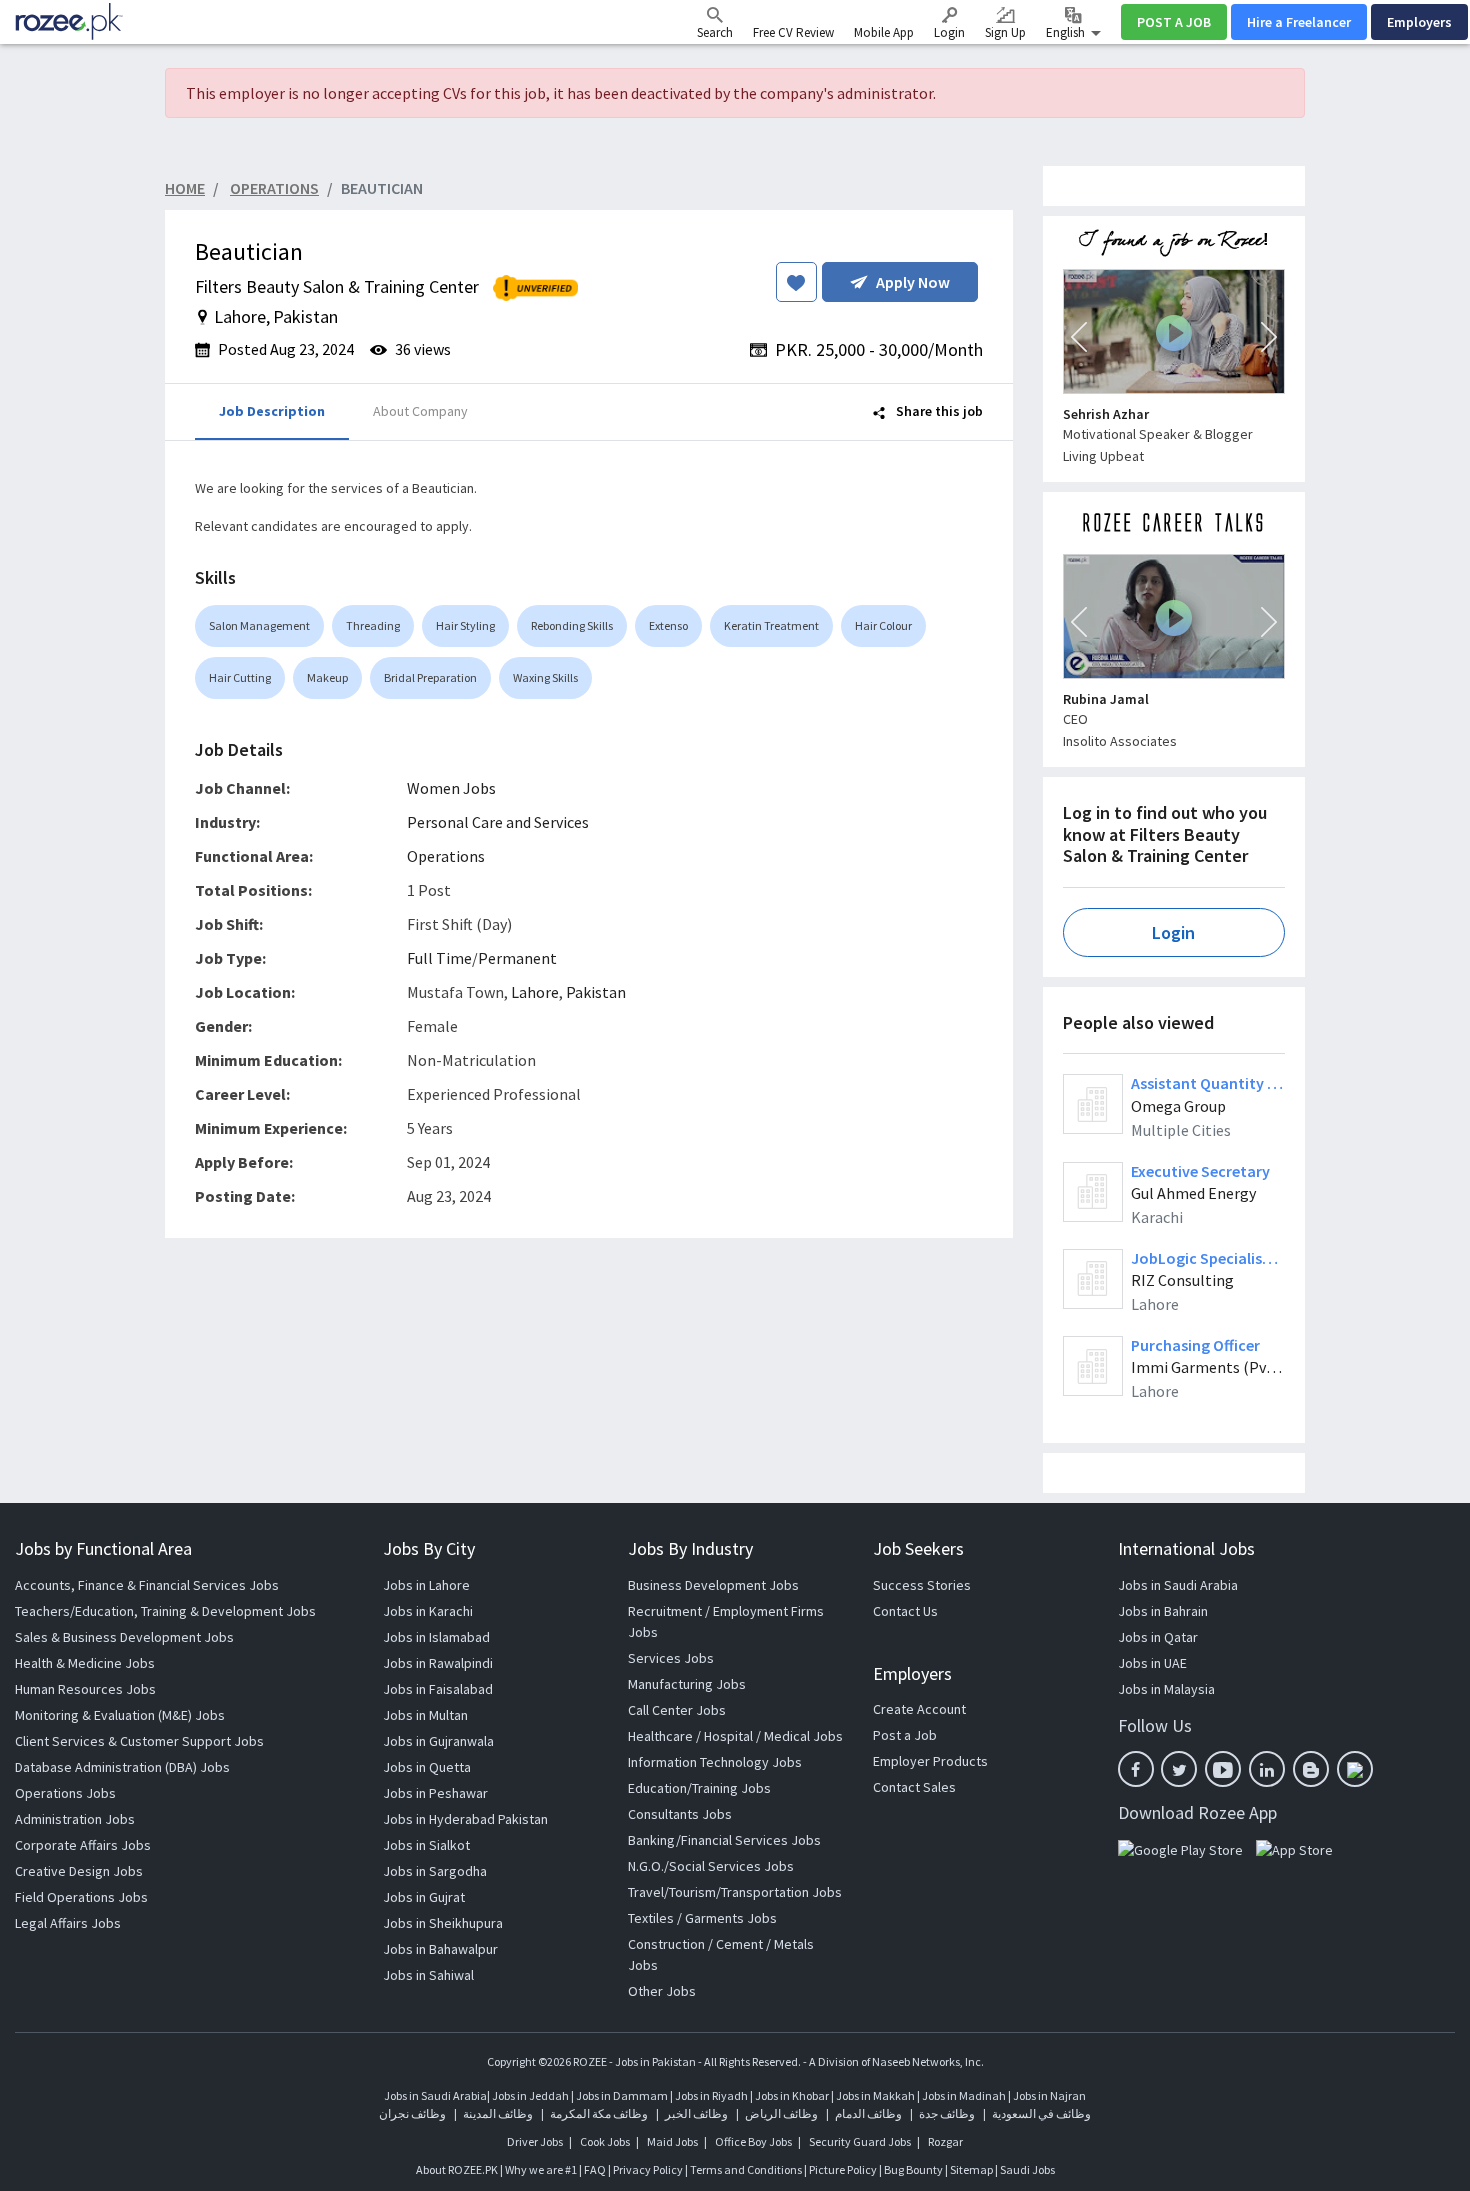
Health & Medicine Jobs (85, 1663)
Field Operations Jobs (81, 1897)
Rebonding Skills (572, 625)
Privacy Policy (648, 2169)
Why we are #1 (541, 2169)
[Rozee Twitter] (1179, 1769)
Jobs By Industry (690, 1548)
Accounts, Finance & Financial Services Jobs (147, 1585)
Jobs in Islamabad (436, 1637)
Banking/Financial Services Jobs (724, 1840)
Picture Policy (843, 2169)
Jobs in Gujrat (424, 1897)
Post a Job (905, 1735)
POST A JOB (1174, 22)
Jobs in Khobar (792, 2095)
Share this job (938, 411)
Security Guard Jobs (860, 2141)
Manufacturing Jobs (687, 1684)
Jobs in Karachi (428, 1611)
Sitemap (971, 2169)
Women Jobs (451, 788)
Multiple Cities (1181, 1130)
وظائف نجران (412, 2113)
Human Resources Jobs (85, 1689)
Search (715, 32)
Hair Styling (465, 625)
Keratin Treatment (771, 625)
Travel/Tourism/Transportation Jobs (735, 1892)
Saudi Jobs (1027, 2169)
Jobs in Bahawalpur (440, 1949)
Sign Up (1005, 32)
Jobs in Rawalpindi (438, 1663)
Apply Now (913, 282)
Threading (373, 625)
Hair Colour (883, 625)
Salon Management (259, 625)
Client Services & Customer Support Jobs (139, 1741)
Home (185, 188)
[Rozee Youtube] (1223, 1769)
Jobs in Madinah (964, 2095)
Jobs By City (429, 1548)
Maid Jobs (672, 2141)
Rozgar (945, 2141)
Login (949, 32)
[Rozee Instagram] (1355, 1769)
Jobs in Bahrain (1163, 1611)
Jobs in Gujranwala (438, 1741)
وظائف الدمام (868, 2113)
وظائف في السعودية (1041, 2113)
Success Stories (922, 1585)
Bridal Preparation (430, 677)
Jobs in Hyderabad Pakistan (465, 1819)
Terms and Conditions (746, 2169)
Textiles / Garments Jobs (702, 1918)
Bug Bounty (913, 2169)
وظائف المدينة (498, 2113)
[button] (1079, 337)
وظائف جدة (947, 2113)
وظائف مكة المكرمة (599, 2113)
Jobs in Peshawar (435, 1793)
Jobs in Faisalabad (438, 1689)
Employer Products (930, 1761)
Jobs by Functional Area (103, 1548)
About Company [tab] (420, 411)
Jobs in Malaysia (1166, 1689)
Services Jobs (671, 1658)
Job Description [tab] (272, 411)
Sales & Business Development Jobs (124, 1637)
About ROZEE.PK (457, 2169)
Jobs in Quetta (427, 1767)
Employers (1419, 22)
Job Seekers (918, 1548)
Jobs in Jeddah (530, 2095)
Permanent (517, 958)
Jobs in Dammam (623, 2095)
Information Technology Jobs (715, 1762)
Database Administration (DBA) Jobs (122, 1767)
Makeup (327, 677)
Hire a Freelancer (1299, 22)
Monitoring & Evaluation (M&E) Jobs (120, 1715)
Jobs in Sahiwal (428, 1975)
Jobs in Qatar (1158, 1637)
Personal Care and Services (498, 822)
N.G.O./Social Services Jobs (711, 1866)
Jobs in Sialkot (426, 1845)
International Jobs (1186, 1548)
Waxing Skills (545, 677)
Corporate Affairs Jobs (83, 1845)
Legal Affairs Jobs (68, 1923)
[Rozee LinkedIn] (1267, 1769)
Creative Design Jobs (79, 1871)
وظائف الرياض (781, 2113)
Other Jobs (662, 1991)
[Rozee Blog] (1311, 1769)
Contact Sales (914, 1787)
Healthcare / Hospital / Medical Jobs (735, 1736)
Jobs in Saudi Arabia (1178, 1585)
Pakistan (596, 992)
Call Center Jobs (677, 1710)
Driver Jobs (535, 2141)
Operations (446, 856)
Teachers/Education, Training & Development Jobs (165, 1611)
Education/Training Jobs (699, 1788)
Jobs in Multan (425, 1715)
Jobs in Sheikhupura (443, 1923)
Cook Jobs (605, 2141)
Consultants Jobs (680, 1814)
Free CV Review (793, 32)
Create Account (919, 1709)
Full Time (439, 958)
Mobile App (884, 32)
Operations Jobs (65, 1793)
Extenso (668, 625)
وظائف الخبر (696, 2113)
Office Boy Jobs (753, 2141)
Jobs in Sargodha (435, 1871)
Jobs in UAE (1152, 1663)
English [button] (1067, 32)
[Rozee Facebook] (1136, 1769)
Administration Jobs (75, 1819)
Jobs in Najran (1049, 2095)
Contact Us (905, 1611)
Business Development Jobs (713, 1585)
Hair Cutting (240, 677)
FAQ (595, 2169)
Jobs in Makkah (875, 2095)
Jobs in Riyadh (711, 2095)
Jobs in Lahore (426, 1585)
